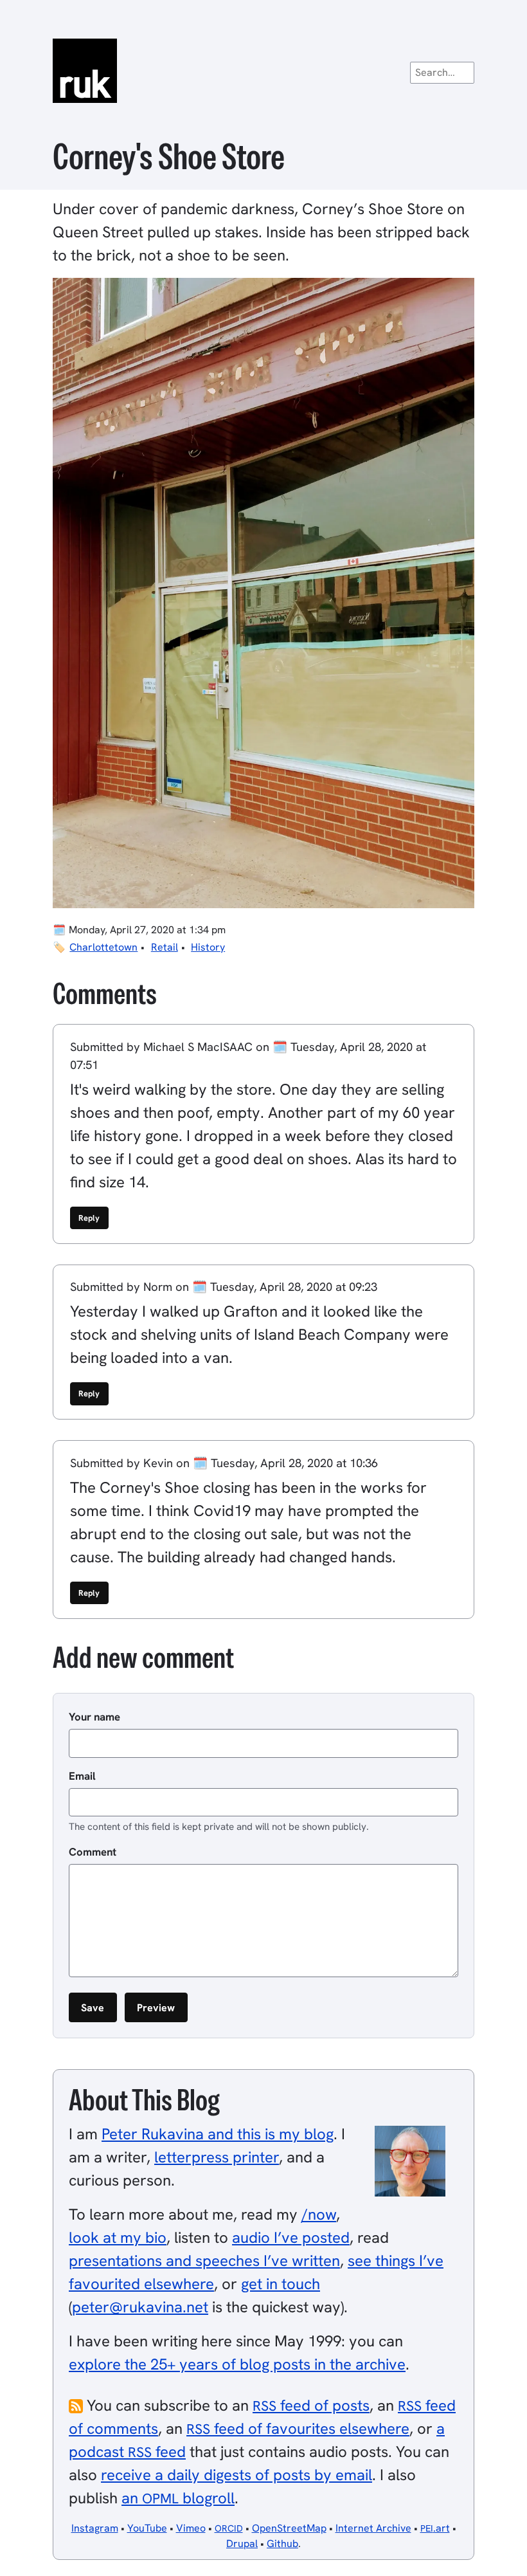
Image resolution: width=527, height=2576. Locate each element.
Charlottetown (103, 947)
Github (282, 2544)
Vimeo (191, 2528)
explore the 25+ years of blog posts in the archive (237, 2364)
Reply (89, 1218)
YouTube (147, 2528)
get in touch (281, 2284)
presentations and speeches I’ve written (204, 2261)
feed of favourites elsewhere (298, 2428)
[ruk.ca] (263, 71)
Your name (94, 1717)
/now (319, 2214)
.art (435, 2528)
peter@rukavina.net (140, 2307)
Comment (93, 1852)
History (208, 947)
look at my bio (118, 2237)
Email (82, 1776)
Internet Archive (373, 2528)
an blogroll (178, 2498)
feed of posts (311, 2405)
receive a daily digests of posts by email (237, 2475)
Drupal (242, 2544)
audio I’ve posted (291, 2237)
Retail (165, 947)
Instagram (95, 2528)
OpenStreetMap (289, 2528)
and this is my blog (218, 2134)
